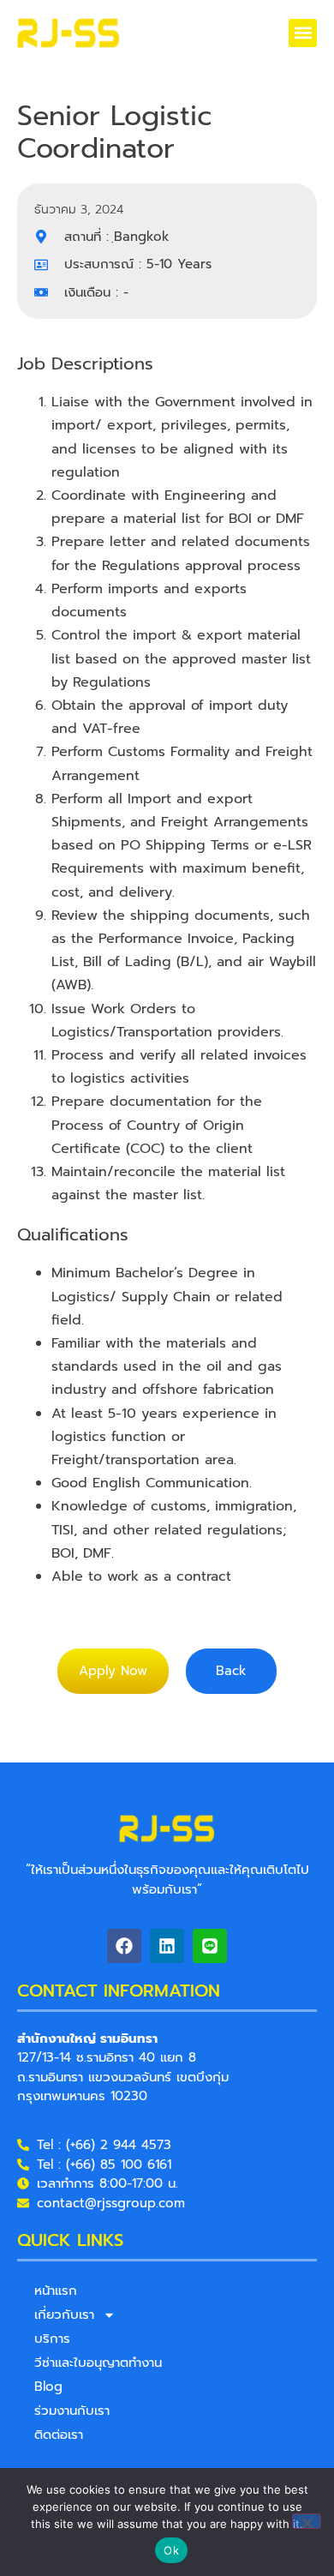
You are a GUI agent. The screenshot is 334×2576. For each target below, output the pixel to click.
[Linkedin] (167, 1946)
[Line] (210, 1946)
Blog (48, 2387)
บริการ (52, 2339)
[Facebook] (124, 1946)
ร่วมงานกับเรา (72, 2411)
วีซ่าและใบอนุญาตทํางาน (98, 2363)
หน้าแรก (56, 2291)
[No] (307, 2521)
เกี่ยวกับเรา (64, 2315)
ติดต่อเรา (59, 2435)
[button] (303, 33)
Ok (171, 2550)
